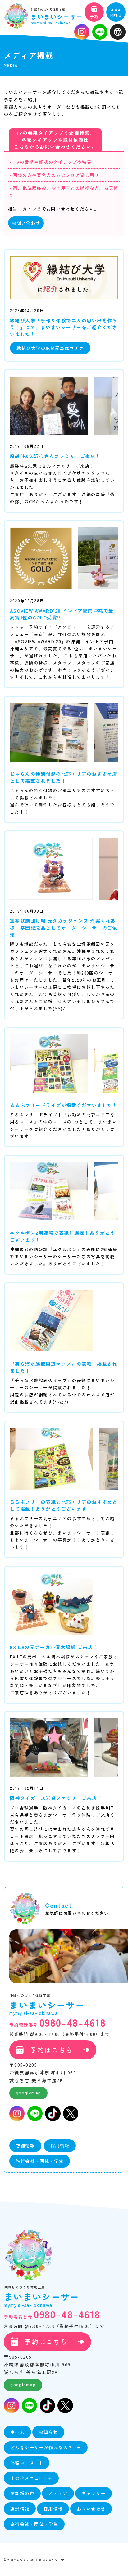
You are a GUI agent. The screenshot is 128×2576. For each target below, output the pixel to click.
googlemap (29, 2092)
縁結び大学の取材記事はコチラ (50, 348)
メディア (58, 2493)
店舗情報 (25, 2145)
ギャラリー (93, 2493)
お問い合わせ (26, 223)
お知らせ (48, 2432)
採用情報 (60, 2145)
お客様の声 (22, 2493)
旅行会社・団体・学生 (39, 2161)
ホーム (17, 2432)
